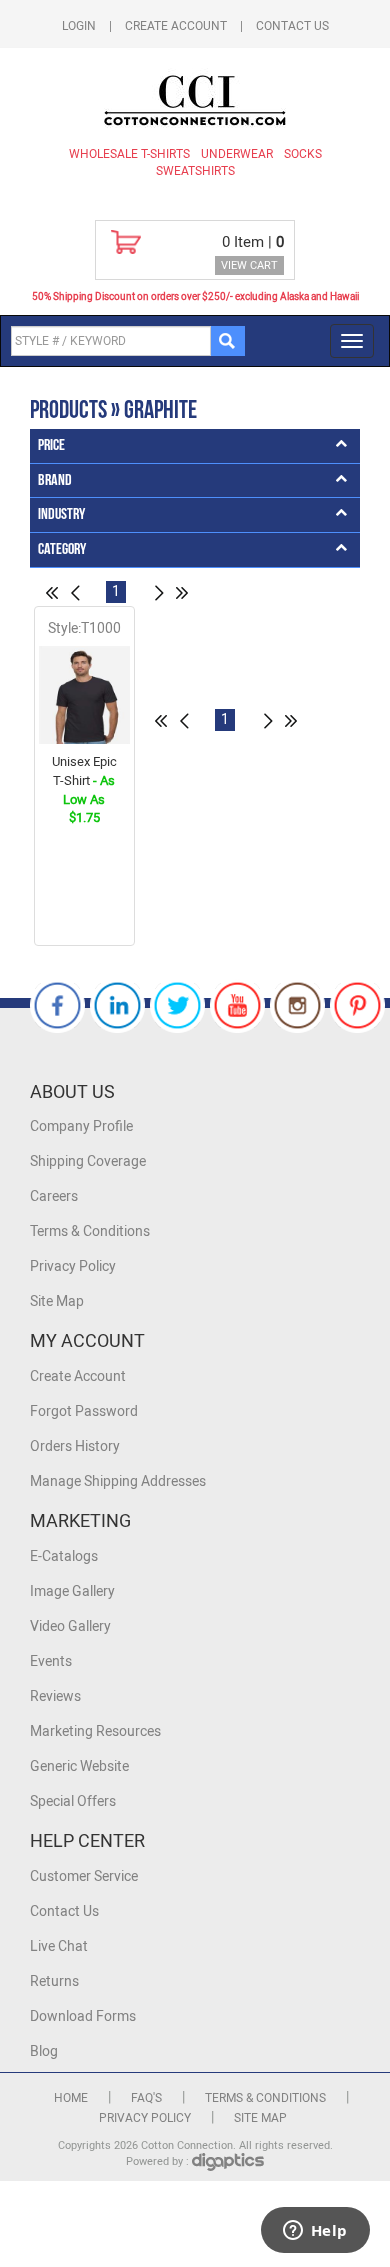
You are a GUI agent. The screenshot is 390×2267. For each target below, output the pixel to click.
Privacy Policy (73, 1266)
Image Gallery (72, 1591)
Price (51, 445)
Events (51, 1661)
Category (62, 549)
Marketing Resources (95, 1731)
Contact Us (292, 26)
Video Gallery (70, 1626)
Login (79, 26)
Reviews (55, 1696)
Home (71, 2098)
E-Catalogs (64, 1556)
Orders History (75, 1446)
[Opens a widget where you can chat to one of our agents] (315, 2232)
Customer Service (84, 1876)
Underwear (237, 154)
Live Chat (59, 1946)
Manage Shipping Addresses (118, 1481)
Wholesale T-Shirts (129, 154)
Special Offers (73, 1801)
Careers (54, 1196)
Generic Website (79, 1766)
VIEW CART (249, 265)
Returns (54, 1981)
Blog (44, 2051)
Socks (303, 154)
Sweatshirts (195, 171)
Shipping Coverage (88, 1161)
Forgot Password (84, 1411)
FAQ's (146, 2098)
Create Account (176, 26)
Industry (61, 514)
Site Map (57, 1301)
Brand (55, 480)
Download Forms (83, 2016)
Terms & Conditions (90, 1231)
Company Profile (81, 1126)
